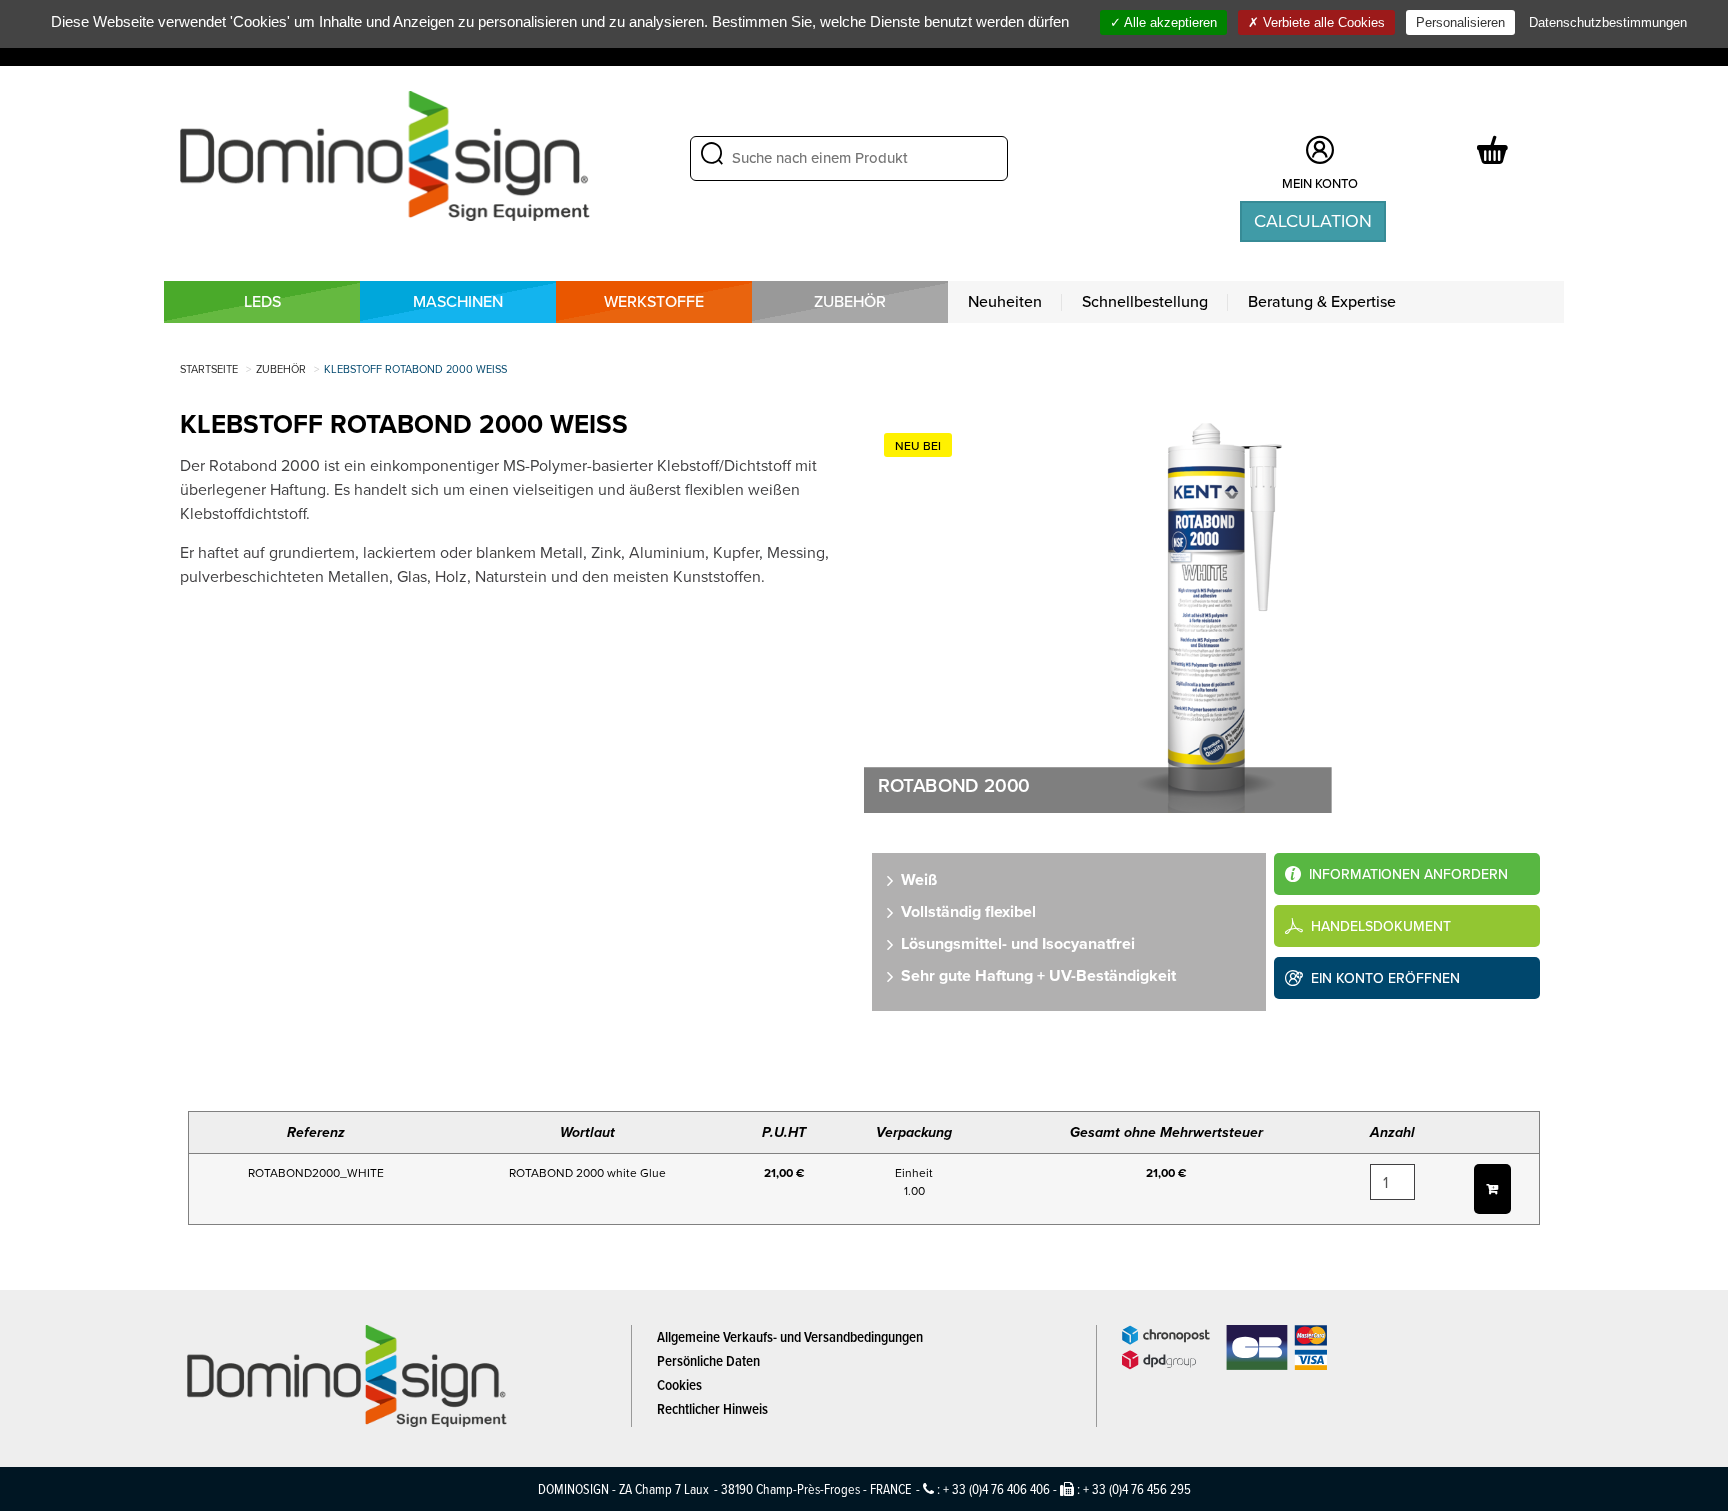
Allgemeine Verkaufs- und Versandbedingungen (790, 1336)
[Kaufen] (1492, 1189)
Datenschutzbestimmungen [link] (1608, 22)
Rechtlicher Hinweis (712, 1408)
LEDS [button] (262, 301)
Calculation (1313, 221)
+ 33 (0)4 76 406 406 (996, 1488)
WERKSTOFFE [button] (654, 301)
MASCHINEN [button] (458, 301)
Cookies (679, 1384)
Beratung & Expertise (1322, 301)
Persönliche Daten (708, 1360)
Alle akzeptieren (1169, 22)
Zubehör (850, 301)
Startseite (209, 369)
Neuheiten (1005, 301)
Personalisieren (1460, 22)
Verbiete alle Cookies (1322, 22)
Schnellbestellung (1145, 301)
